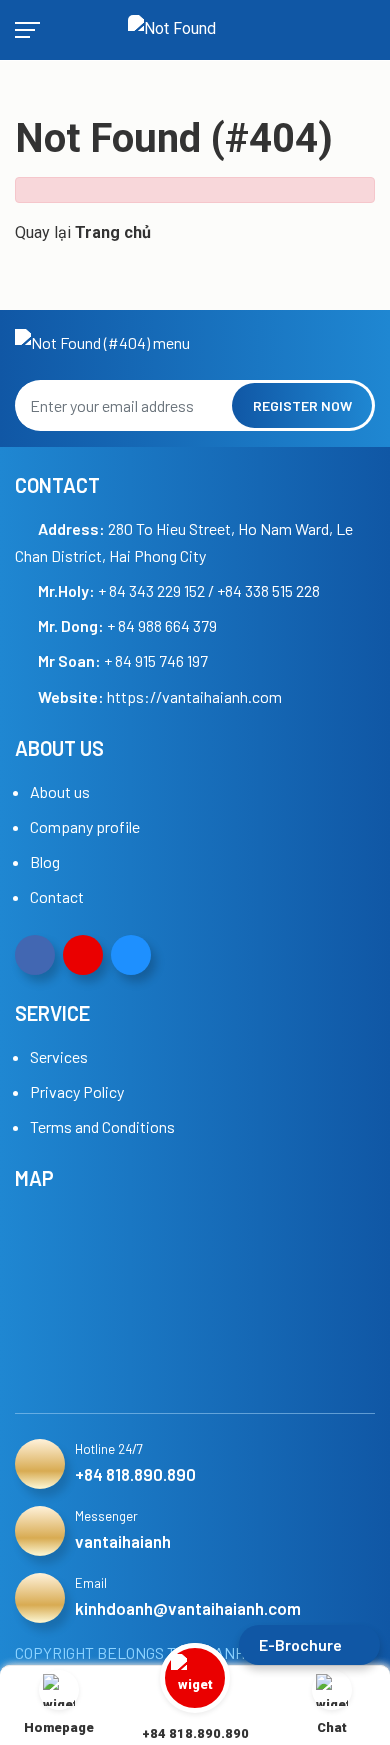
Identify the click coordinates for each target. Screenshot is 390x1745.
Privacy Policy (77, 1091)
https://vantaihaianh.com (194, 696)
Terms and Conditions (102, 1126)
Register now (302, 405)
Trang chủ (113, 232)
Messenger (106, 1516)
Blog (45, 861)
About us (60, 791)
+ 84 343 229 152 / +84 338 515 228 (179, 590)
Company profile (85, 826)
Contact (57, 896)
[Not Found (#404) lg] (192, 30)
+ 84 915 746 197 (123, 660)
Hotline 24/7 (109, 1449)
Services (59, 1056)
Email (91, 1583)
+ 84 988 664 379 (127, 625)
